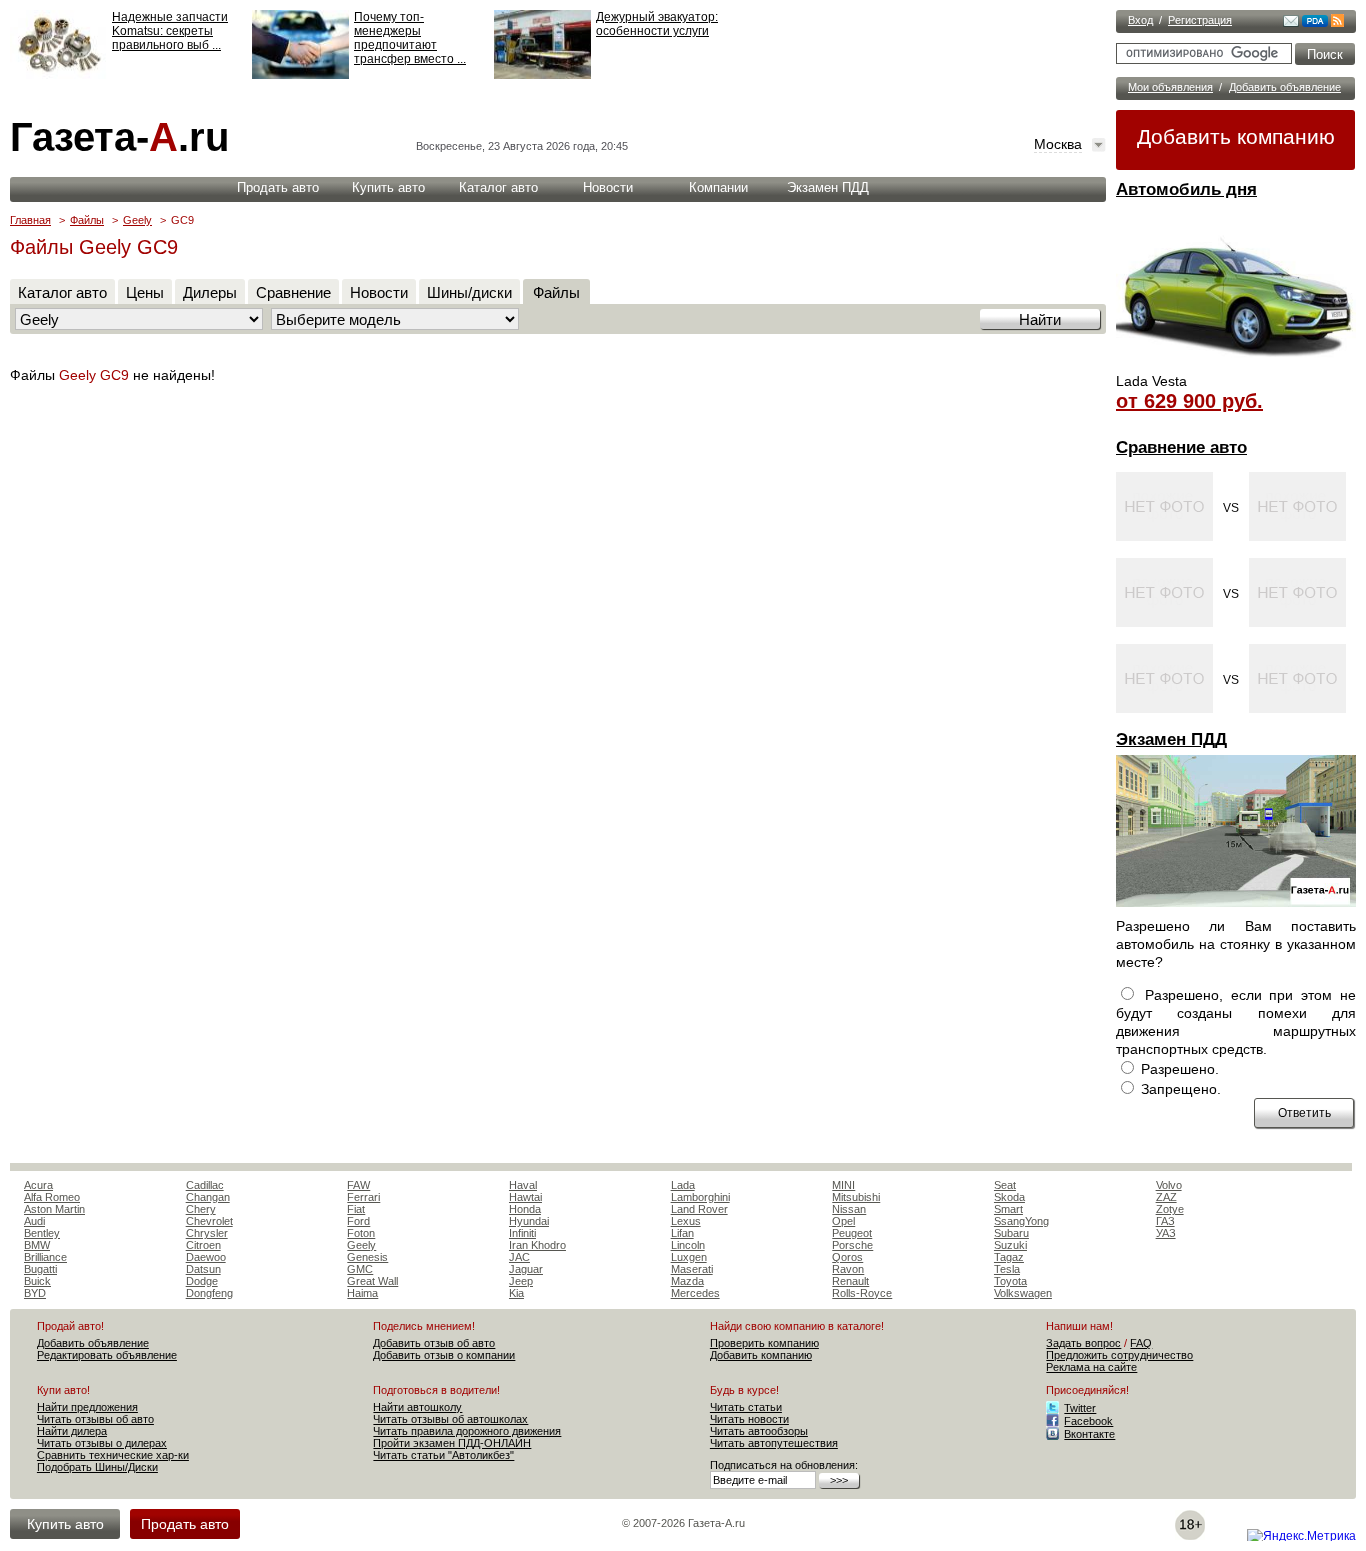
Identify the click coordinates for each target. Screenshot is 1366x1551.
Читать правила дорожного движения (467, 1431)
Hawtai (525, 1197)
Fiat (356, 1209)
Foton (361, 1233)
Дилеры (210, 292)
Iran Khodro (537, 1245)
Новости (608, 187)
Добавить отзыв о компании (444, 1355)
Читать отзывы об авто (95, 1419)
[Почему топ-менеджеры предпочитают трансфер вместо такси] (300, 75)
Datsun (203, 1269)
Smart (1008, 1209)
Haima (362, 1293)
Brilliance (45, 1257)
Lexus (686, 1221)
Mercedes (695, 1293)
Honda (525, 1209)
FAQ (1141, 1343)
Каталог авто (498, 187)
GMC (360, 1269)
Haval (523, 1185)
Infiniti (522, 1233)
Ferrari (363, 1197)
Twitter (1080, 1408)
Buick (37, 1281)
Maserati (692, 1269)
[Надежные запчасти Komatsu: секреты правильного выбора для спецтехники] (58, 75)
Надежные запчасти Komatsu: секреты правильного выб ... (170, 31)
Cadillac (205, 1185)
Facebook (1088, 1421)
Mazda (687, 1281)
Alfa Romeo (52, 1197)
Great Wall (372, 1281)
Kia (516, 1293)
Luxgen (689, 1257)
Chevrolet (209, 1221)
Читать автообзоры (759, 1431)
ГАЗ (1165, 1221)
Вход (1140, 20)
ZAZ (1166, 1197)
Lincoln (688, 1245)
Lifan (682, 1233)
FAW (358, 1185)
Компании (718, 187)
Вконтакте (1089, 1434)
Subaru (1011, 1233)
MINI (843, 1185)
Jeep (521, 1281)
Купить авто (388, 187)
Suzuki (1010, 1245)
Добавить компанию (1236, 136)
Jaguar (526, 1269)
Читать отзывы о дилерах (102, 1443)
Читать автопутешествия (774, 1443)
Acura (38, 1185)
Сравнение (293, 292)
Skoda (1009, 1197)
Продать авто (278, 187)
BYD (35, 1293)
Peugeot (852, 1233)
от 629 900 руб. (1189, 401)
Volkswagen (1023, 1293)
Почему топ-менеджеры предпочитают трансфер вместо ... (410, 38)
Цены (145, 292)
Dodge (202, 1281)
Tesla (1007, 1269)
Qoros (847, 1257)
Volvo (1169, 1185)
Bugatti (40, 1269)
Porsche (852, 1245)
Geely (137, 220)
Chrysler (207, 1233)
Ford (358, 1221)
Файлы (87, 220)
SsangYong (1021, 1221)
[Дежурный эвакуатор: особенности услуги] (542, 75)
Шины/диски (469, 292)
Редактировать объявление (107, 1355)
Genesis (367, 1257)
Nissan (849, 1209)
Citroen (203, 1245)
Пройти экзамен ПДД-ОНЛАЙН (452, 1443)
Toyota (1010, 1281)
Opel (843, 1221)
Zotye (1170, 1209)
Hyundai (529, 1221)
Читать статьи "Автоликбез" (443, 1455)
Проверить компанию (764, 1343)
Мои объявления (1170, 87)
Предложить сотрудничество (1119, 1355)
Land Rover (699, 1209)
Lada (683, 1185)
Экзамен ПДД (1171, 739)
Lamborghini (700, 1197)
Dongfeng (209, 1293)
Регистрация (1200, 20)
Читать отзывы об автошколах (450, 1419)
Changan (208, 1197)
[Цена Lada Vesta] (1236, 366)
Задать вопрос (1083, 1343)
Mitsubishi (856, 1197)
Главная (30, 220)
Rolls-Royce (862, 1293)
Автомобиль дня (1186, 189)
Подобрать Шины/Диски (97, 1467)
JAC (519, 1257)
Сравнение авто (1181, 447)
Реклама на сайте (1091, 1367)
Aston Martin (54, 1209)
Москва (1058, 144)
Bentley (42, 1233)
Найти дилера (72, 1431)
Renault (850, 1281)
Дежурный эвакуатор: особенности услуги (657, 24)
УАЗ (1166, 1233)
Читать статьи (746, 1407)
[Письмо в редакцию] (1291, 23)
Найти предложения (87, 1407)
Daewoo (206, 1257)
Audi (34, 1221)
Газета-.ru (119, 137)
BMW (37, 1245)
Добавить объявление (1285, 87)
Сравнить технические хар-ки (113, 1455)
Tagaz (1009, 1257)
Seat (1005, 1185)
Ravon (848, 1269)
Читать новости (749, 1419)
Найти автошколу (417, 1407)
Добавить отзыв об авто (434, 1343)
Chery (201, 1209)
